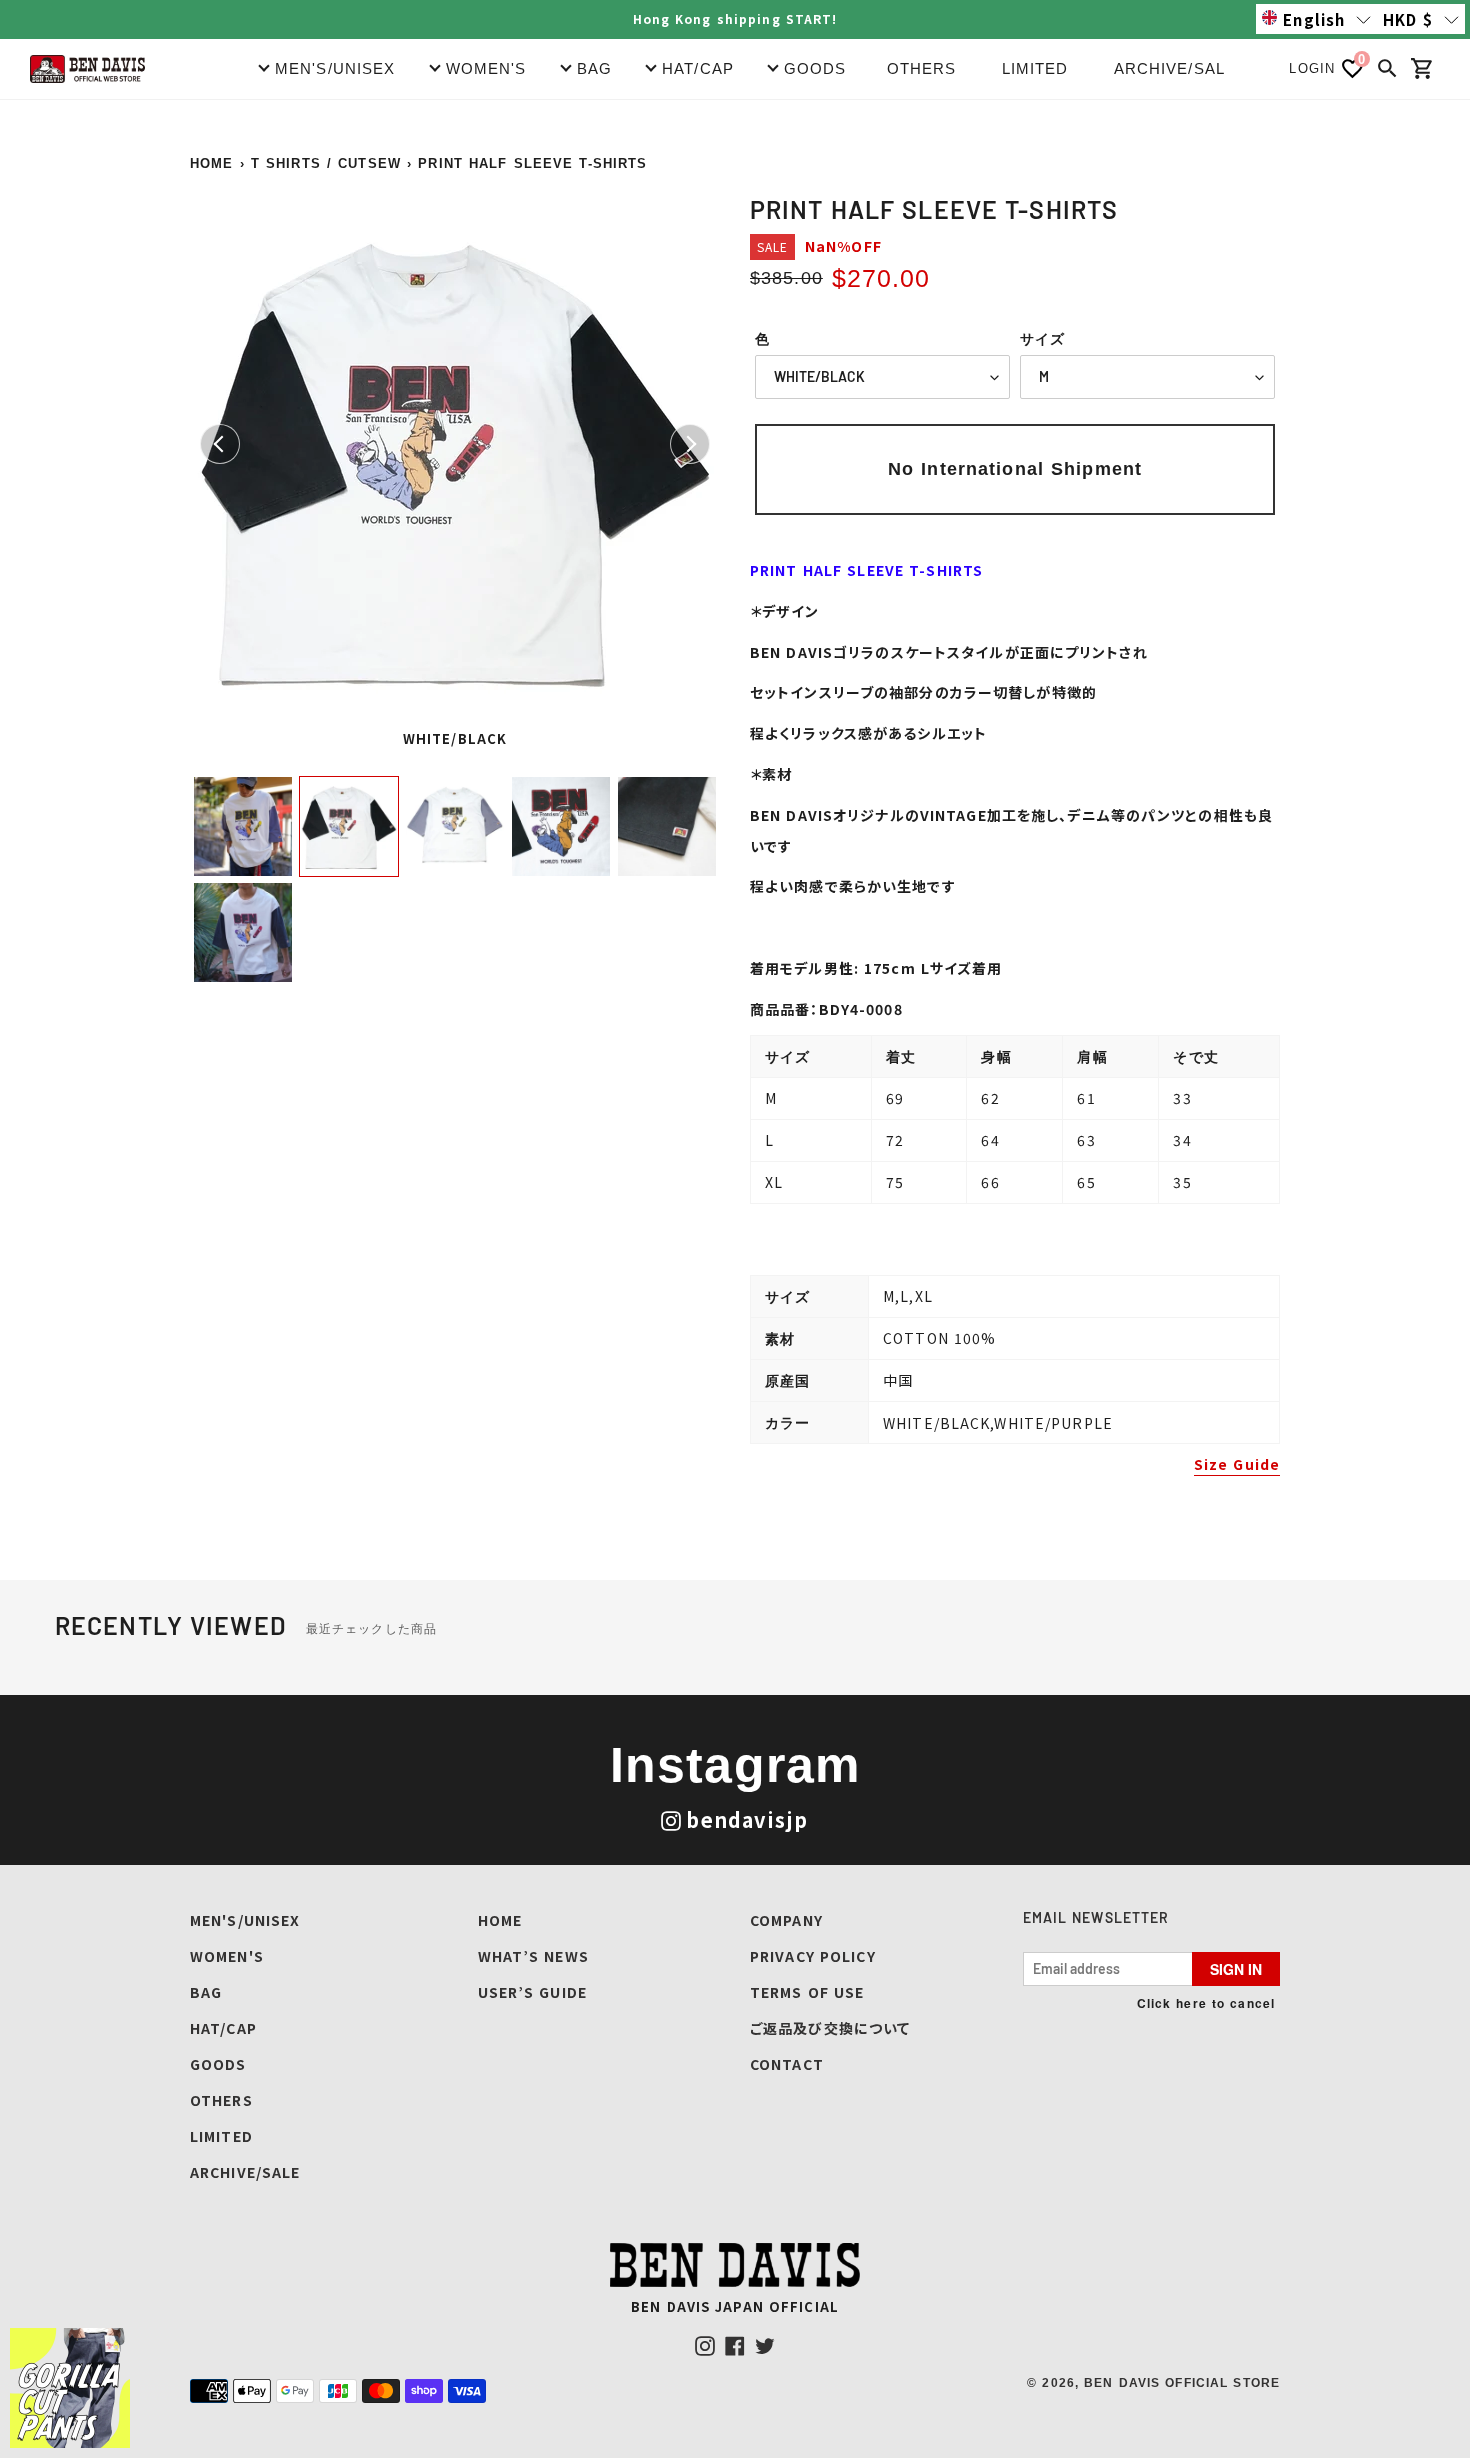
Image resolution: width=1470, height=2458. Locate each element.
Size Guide (1237, 1464)
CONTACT (787, 2064)
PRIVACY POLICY (813, 1956)
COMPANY (786, 1920)
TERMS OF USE (807, 1992)
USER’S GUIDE (532, 1992)
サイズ (1042, 339)
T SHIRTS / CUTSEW (326, 163)
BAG (206, 1992)
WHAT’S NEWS (533, 1956)
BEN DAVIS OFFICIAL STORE (1182, 2383)
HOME (211, 163)
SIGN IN (1236, 1969)
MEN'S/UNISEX (245, 1920)
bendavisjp (747, 1819)
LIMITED (1035, 68)
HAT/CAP (223, 2028)
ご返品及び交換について (830, 2028)
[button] (1316, 19)
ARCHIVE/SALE (1175, 68)
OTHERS (922, 68)
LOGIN (1312, 68)
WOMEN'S (227, 1956)
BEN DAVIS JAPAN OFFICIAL (735, 2306)
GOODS (218, 2064)
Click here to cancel (1206, 2003)
